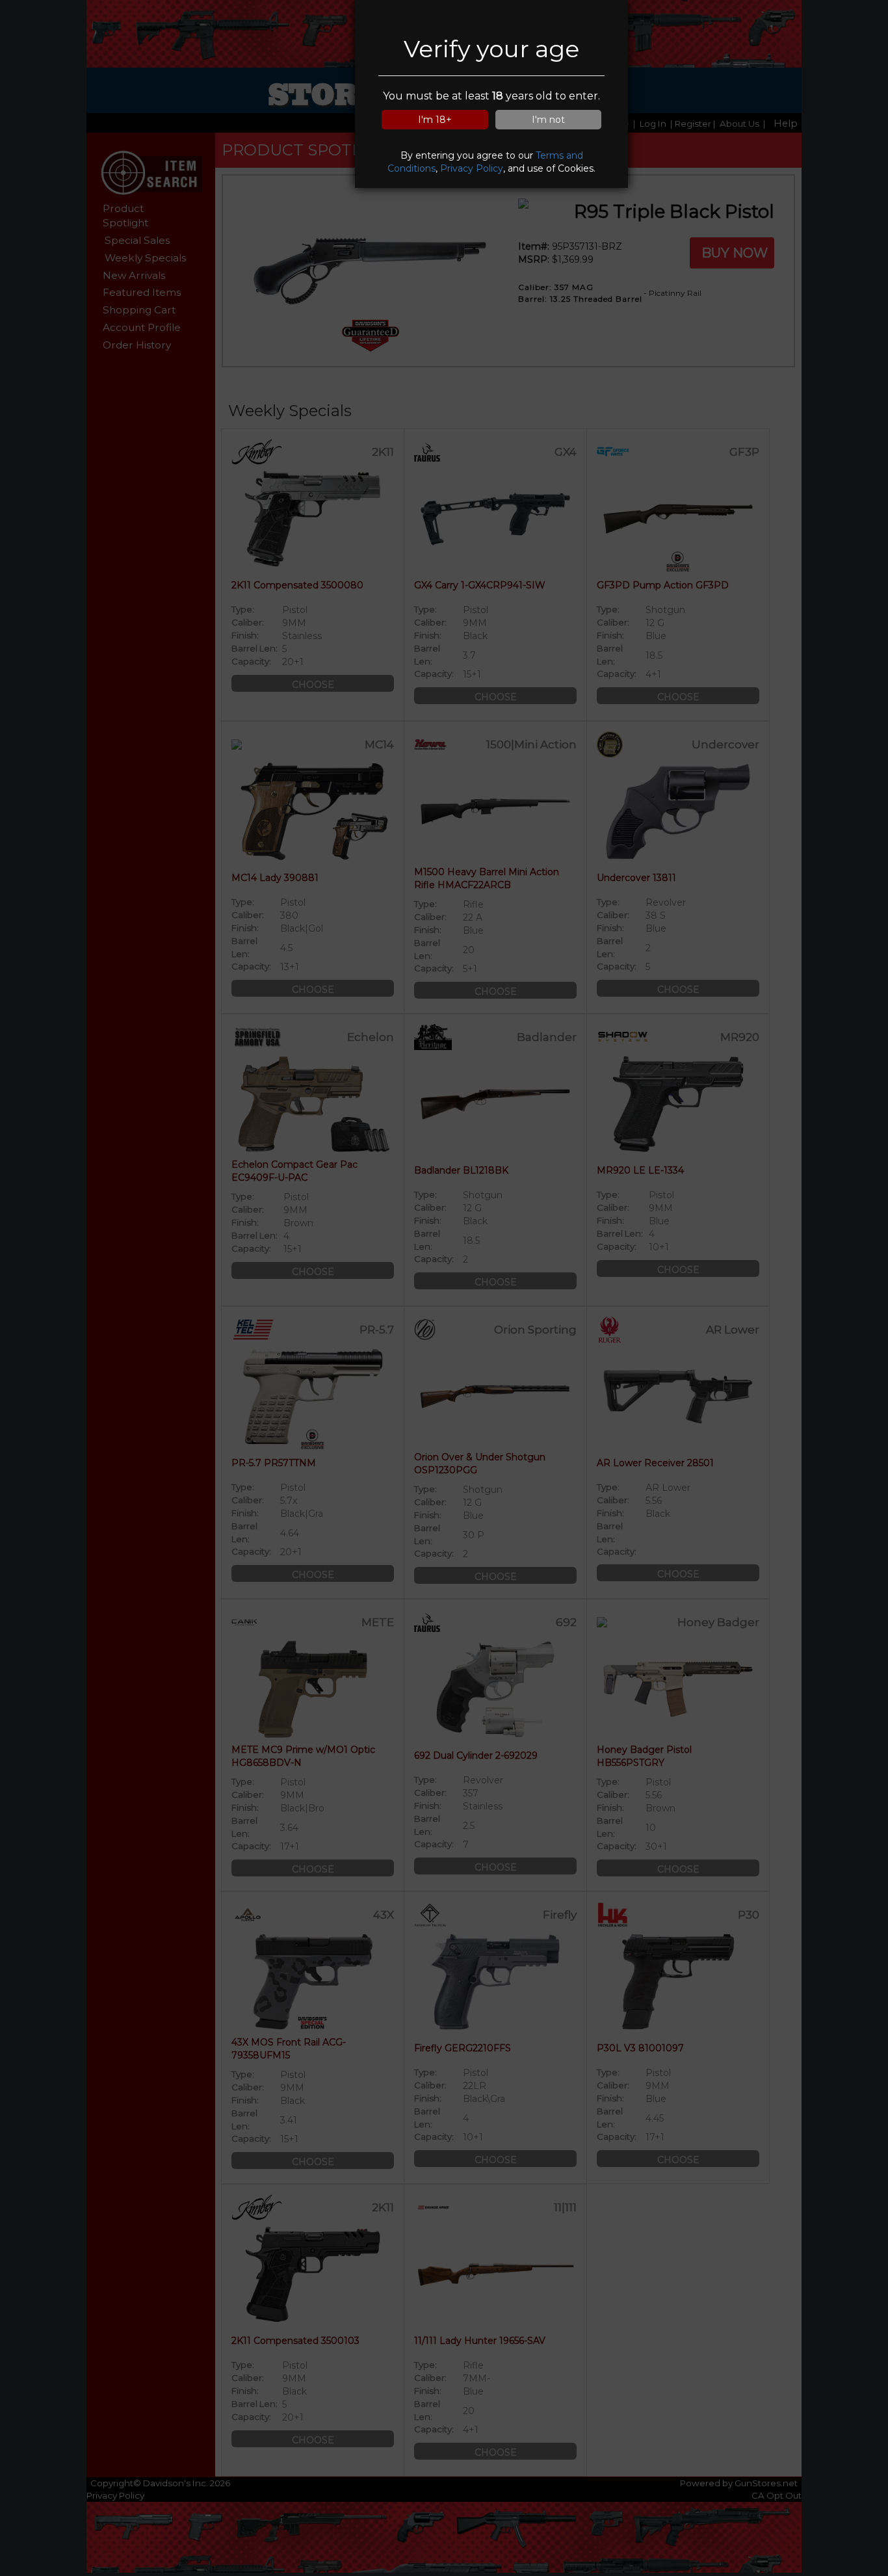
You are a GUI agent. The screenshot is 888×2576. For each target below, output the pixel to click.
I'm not (548, 120)
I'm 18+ (435, 120)
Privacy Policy (472, 168)
